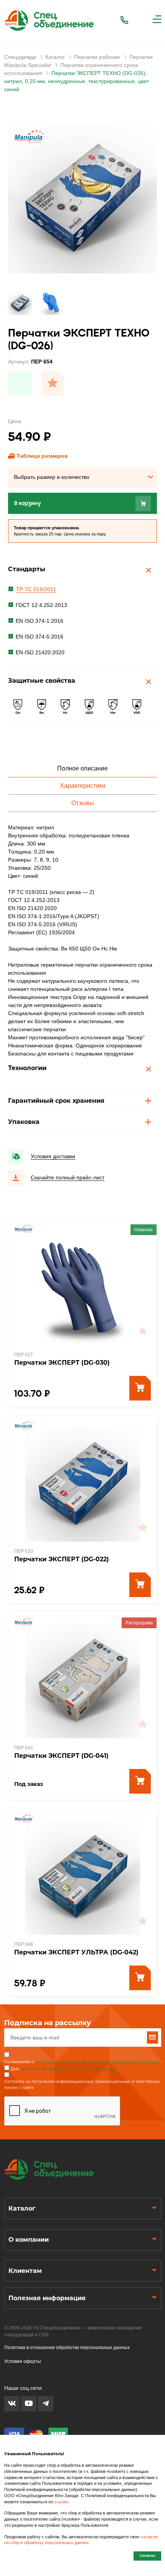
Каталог (22, 2208)
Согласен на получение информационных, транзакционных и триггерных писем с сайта (82, 2085)
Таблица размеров (42, 456)
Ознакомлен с (82, 2062)
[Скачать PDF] (20, 383)
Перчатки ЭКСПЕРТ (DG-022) (62, 1559)
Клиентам (25, 2271)
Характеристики (83, 786)
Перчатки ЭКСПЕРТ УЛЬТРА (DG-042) (76, 1952)
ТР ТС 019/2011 (36, 589)
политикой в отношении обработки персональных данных (97, 2062)
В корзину (28, 503)
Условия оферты (23, 2361)
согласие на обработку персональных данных (69, 2069)
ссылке (61, 2502)
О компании (29, 2240)
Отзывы (83, 803)
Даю (64, 2069)
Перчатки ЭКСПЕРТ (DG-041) (61, 1756)
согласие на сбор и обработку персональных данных (81, 2540)
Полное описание (82, 768)
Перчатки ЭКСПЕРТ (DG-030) (62, 1363)
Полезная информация (47, 2298)
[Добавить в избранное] (53, 383)
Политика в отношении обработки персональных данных (67, 2348)
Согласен (147, 2556)
